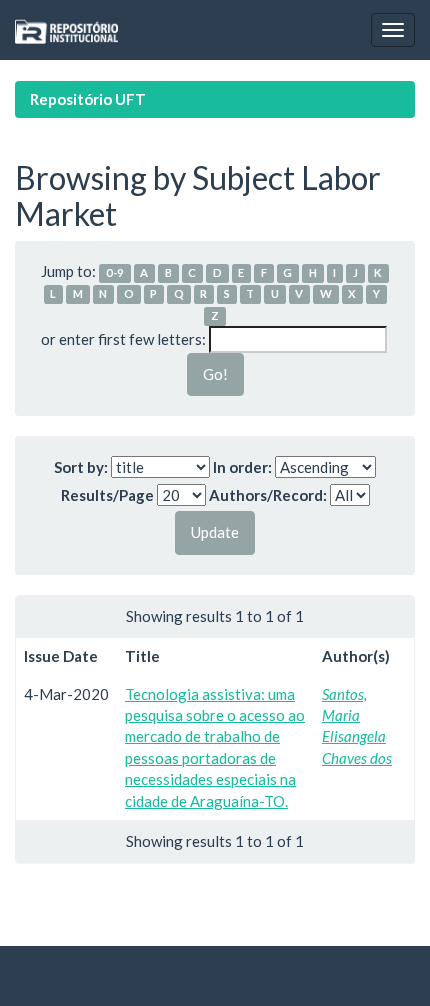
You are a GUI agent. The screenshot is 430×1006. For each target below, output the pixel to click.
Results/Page (107, 495)
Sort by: (81, 467)
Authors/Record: (268, 495)
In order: (242, 467)
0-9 (115, 272)
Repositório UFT (88, 99)
